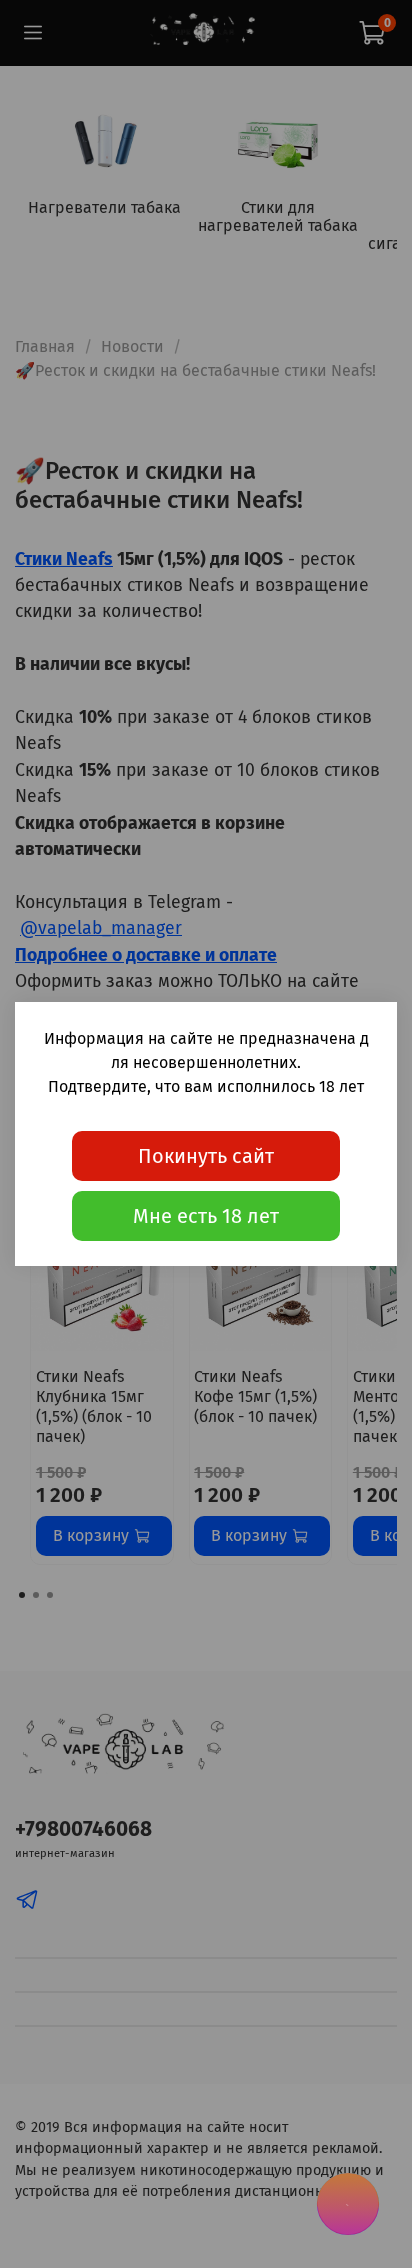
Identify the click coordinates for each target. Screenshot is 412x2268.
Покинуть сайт (206, 1156)
